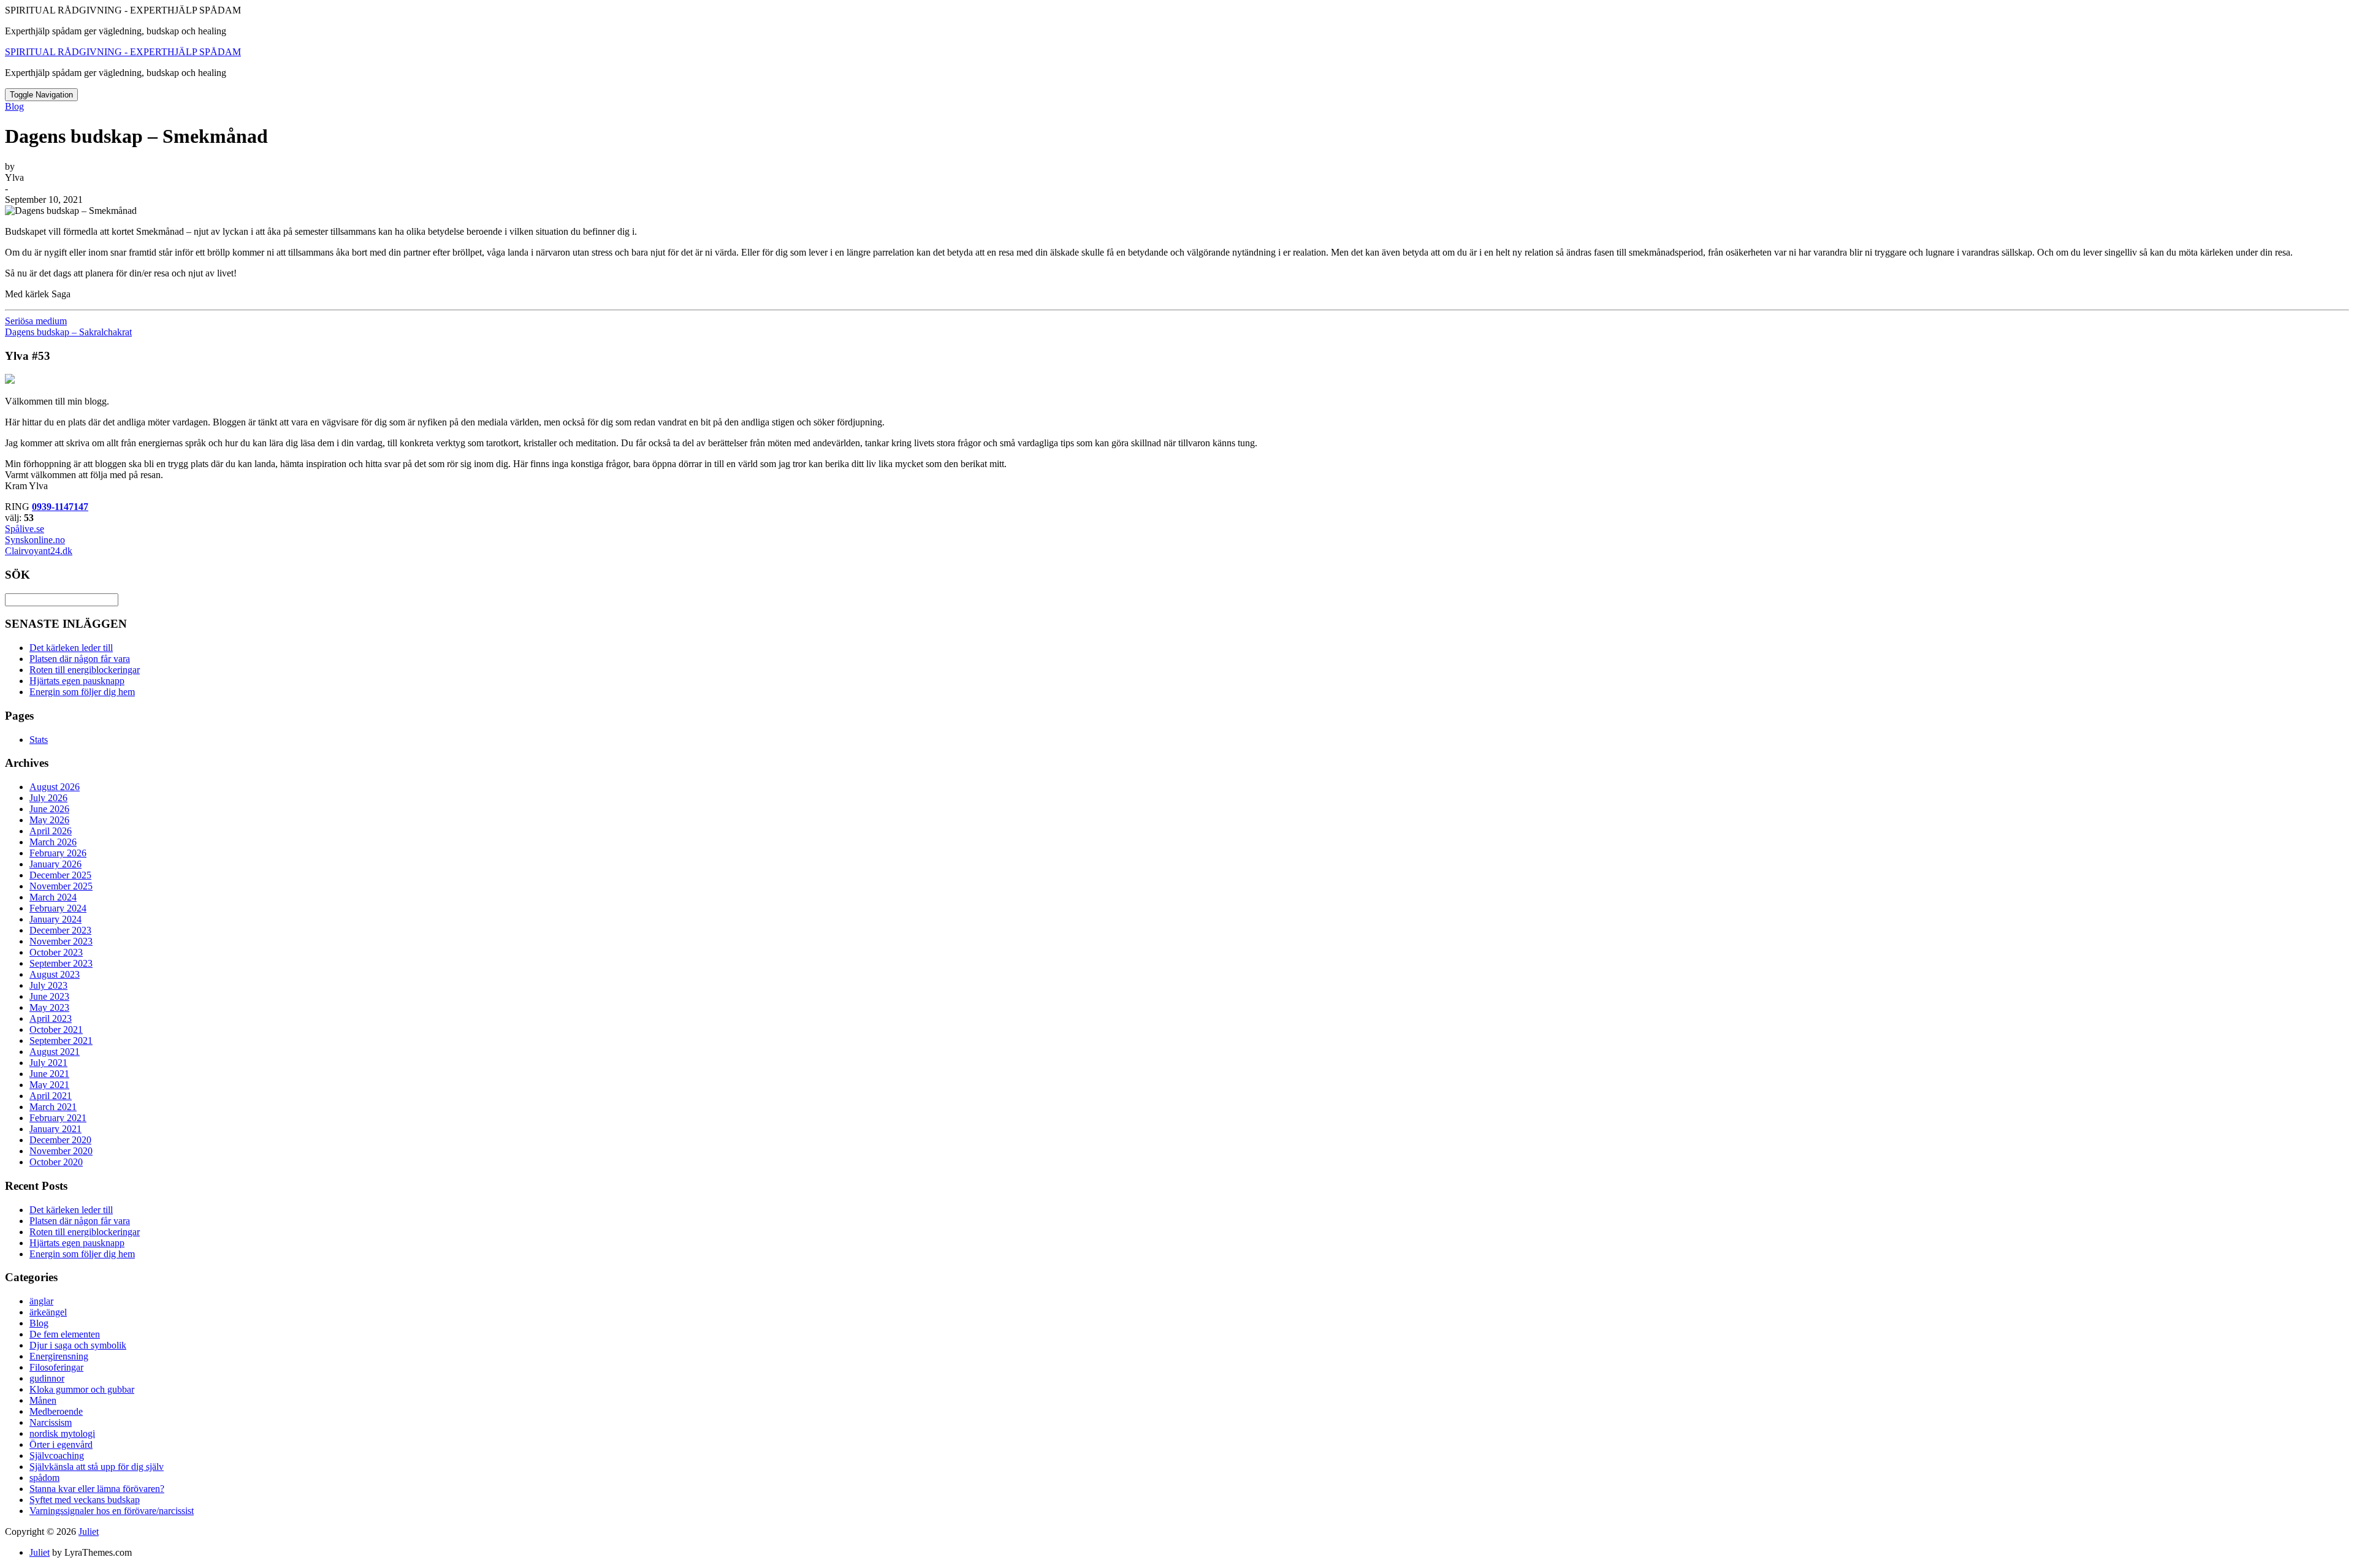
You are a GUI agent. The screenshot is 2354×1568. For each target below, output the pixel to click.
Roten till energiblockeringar (85, 670)
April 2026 (51, 831)
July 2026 (48, 798)
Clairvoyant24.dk (39, 551)
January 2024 (55, 919)
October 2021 (56, 1029)
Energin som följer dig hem (82, 692)
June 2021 (49, 1074)
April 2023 (51, 1018)
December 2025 (60, 875)
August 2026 (55, 787)
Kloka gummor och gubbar (82, 1389)
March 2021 (53, 1107)
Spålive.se (25, 529)
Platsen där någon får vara (80, 659)
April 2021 (51, 1096)
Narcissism (51, 1422)
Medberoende (56, 1411)
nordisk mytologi (62, 1433)
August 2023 (55, 974)
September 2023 (61, 963)
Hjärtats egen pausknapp (77, 681)
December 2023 (60, 930)
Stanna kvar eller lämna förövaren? (97, 1489)
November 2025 (61, 886)
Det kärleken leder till (71, 648)
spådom (44, 1478)
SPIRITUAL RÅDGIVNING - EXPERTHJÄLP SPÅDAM (123, 52)
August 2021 (55, 1052)
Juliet (89, 1532)
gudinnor (47, 1378)
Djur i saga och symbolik (78, 1345)
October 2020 (56, 1162)
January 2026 (55, 864)
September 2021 (61, 1041)
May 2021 (49, 1085)
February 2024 (58, 908)
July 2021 (48, 1063)
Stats (39, 740)
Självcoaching (57, 1456)
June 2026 (49, 809)
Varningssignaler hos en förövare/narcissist (112, 1511)
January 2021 (55, 1129)
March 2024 (53, 897)
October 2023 (56, 952)
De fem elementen (65, 1334)
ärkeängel (48, 1312)
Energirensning (59, 1356)
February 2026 (58, 853)
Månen (43, 1400)
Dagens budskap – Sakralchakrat (68, 332)
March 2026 (53, 842)
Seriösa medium (36, 321)
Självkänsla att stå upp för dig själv (97, 1467)
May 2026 (49, 820)
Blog (14, 106)
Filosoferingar (56, 1367)
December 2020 (60, 1140)
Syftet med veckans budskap (85, 1500)
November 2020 (61, 1151)
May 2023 (49, 1007)
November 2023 (61, 941)
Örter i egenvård (61, 1444)
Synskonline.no (35, 540)
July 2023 (48, 985)
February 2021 (58, 1118)
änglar (41, 1301)
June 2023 (49, 996)
